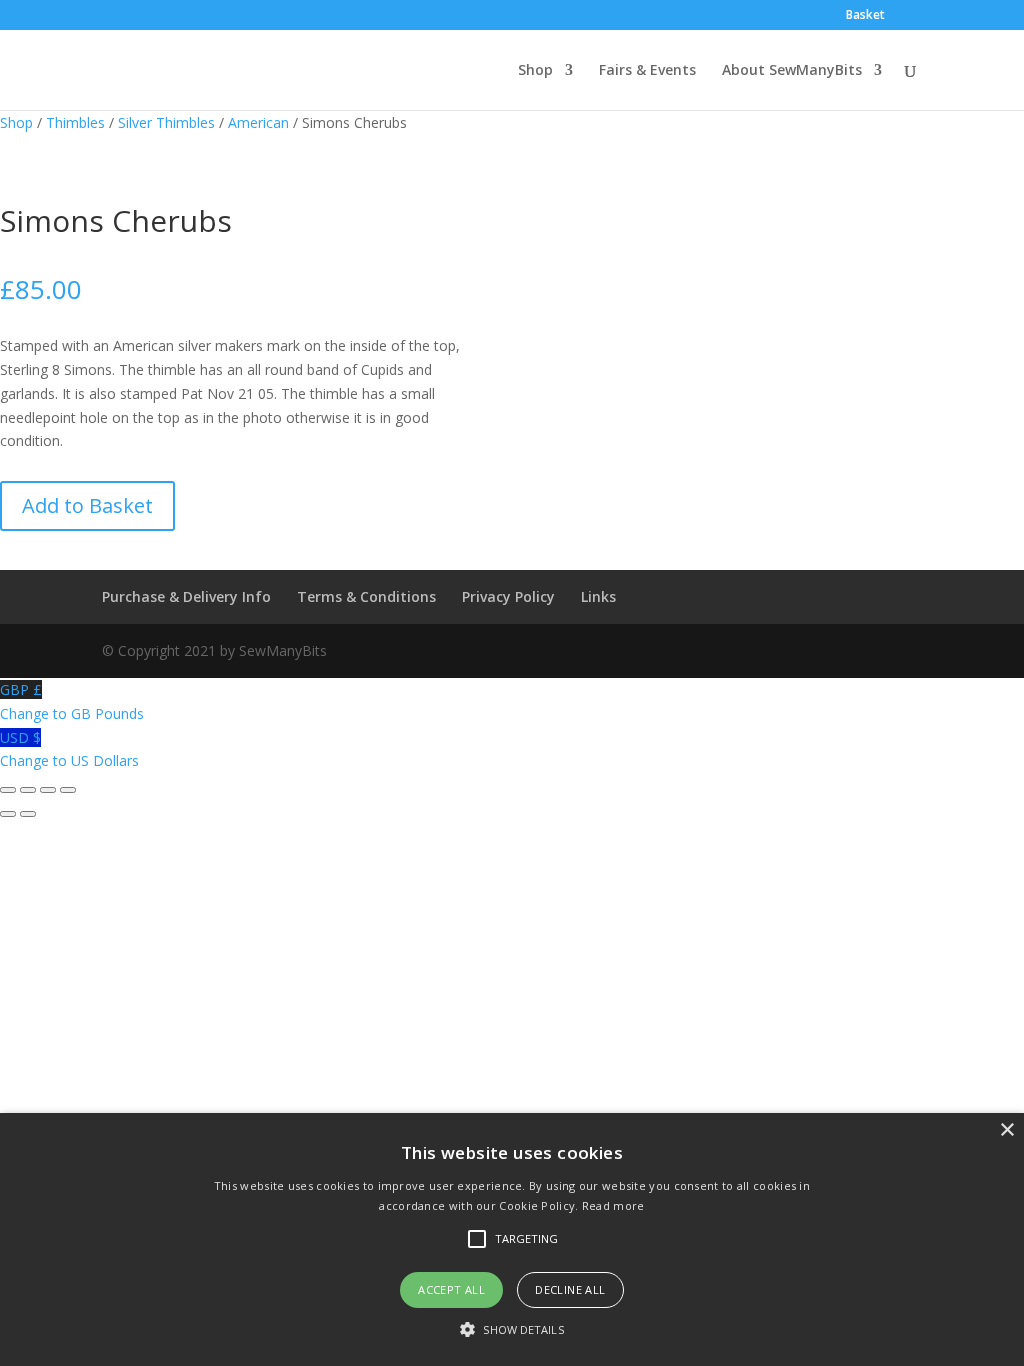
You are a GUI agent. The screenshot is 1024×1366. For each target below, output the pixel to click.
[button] (511, 1330)
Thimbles (75, 122)
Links (598, 596)
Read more (613, 1205)
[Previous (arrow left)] (8, 814)
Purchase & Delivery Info (186, 596)
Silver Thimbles (166, 122)
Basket (865, 16)
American (258, 122)
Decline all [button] (570, 1289)
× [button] (1006, 1130)
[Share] (48, 790)
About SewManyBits (792, 71)
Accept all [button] (451, 1289)
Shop (535, 71)
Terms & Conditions (366, 596)
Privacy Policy (508, 596)
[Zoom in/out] (8, 790)
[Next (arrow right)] (28, 814)
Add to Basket (87, 505)
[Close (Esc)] (68, 790)
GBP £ (72, 701)
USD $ (69, 749)
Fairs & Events (647, 71)
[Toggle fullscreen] (28, 790)
